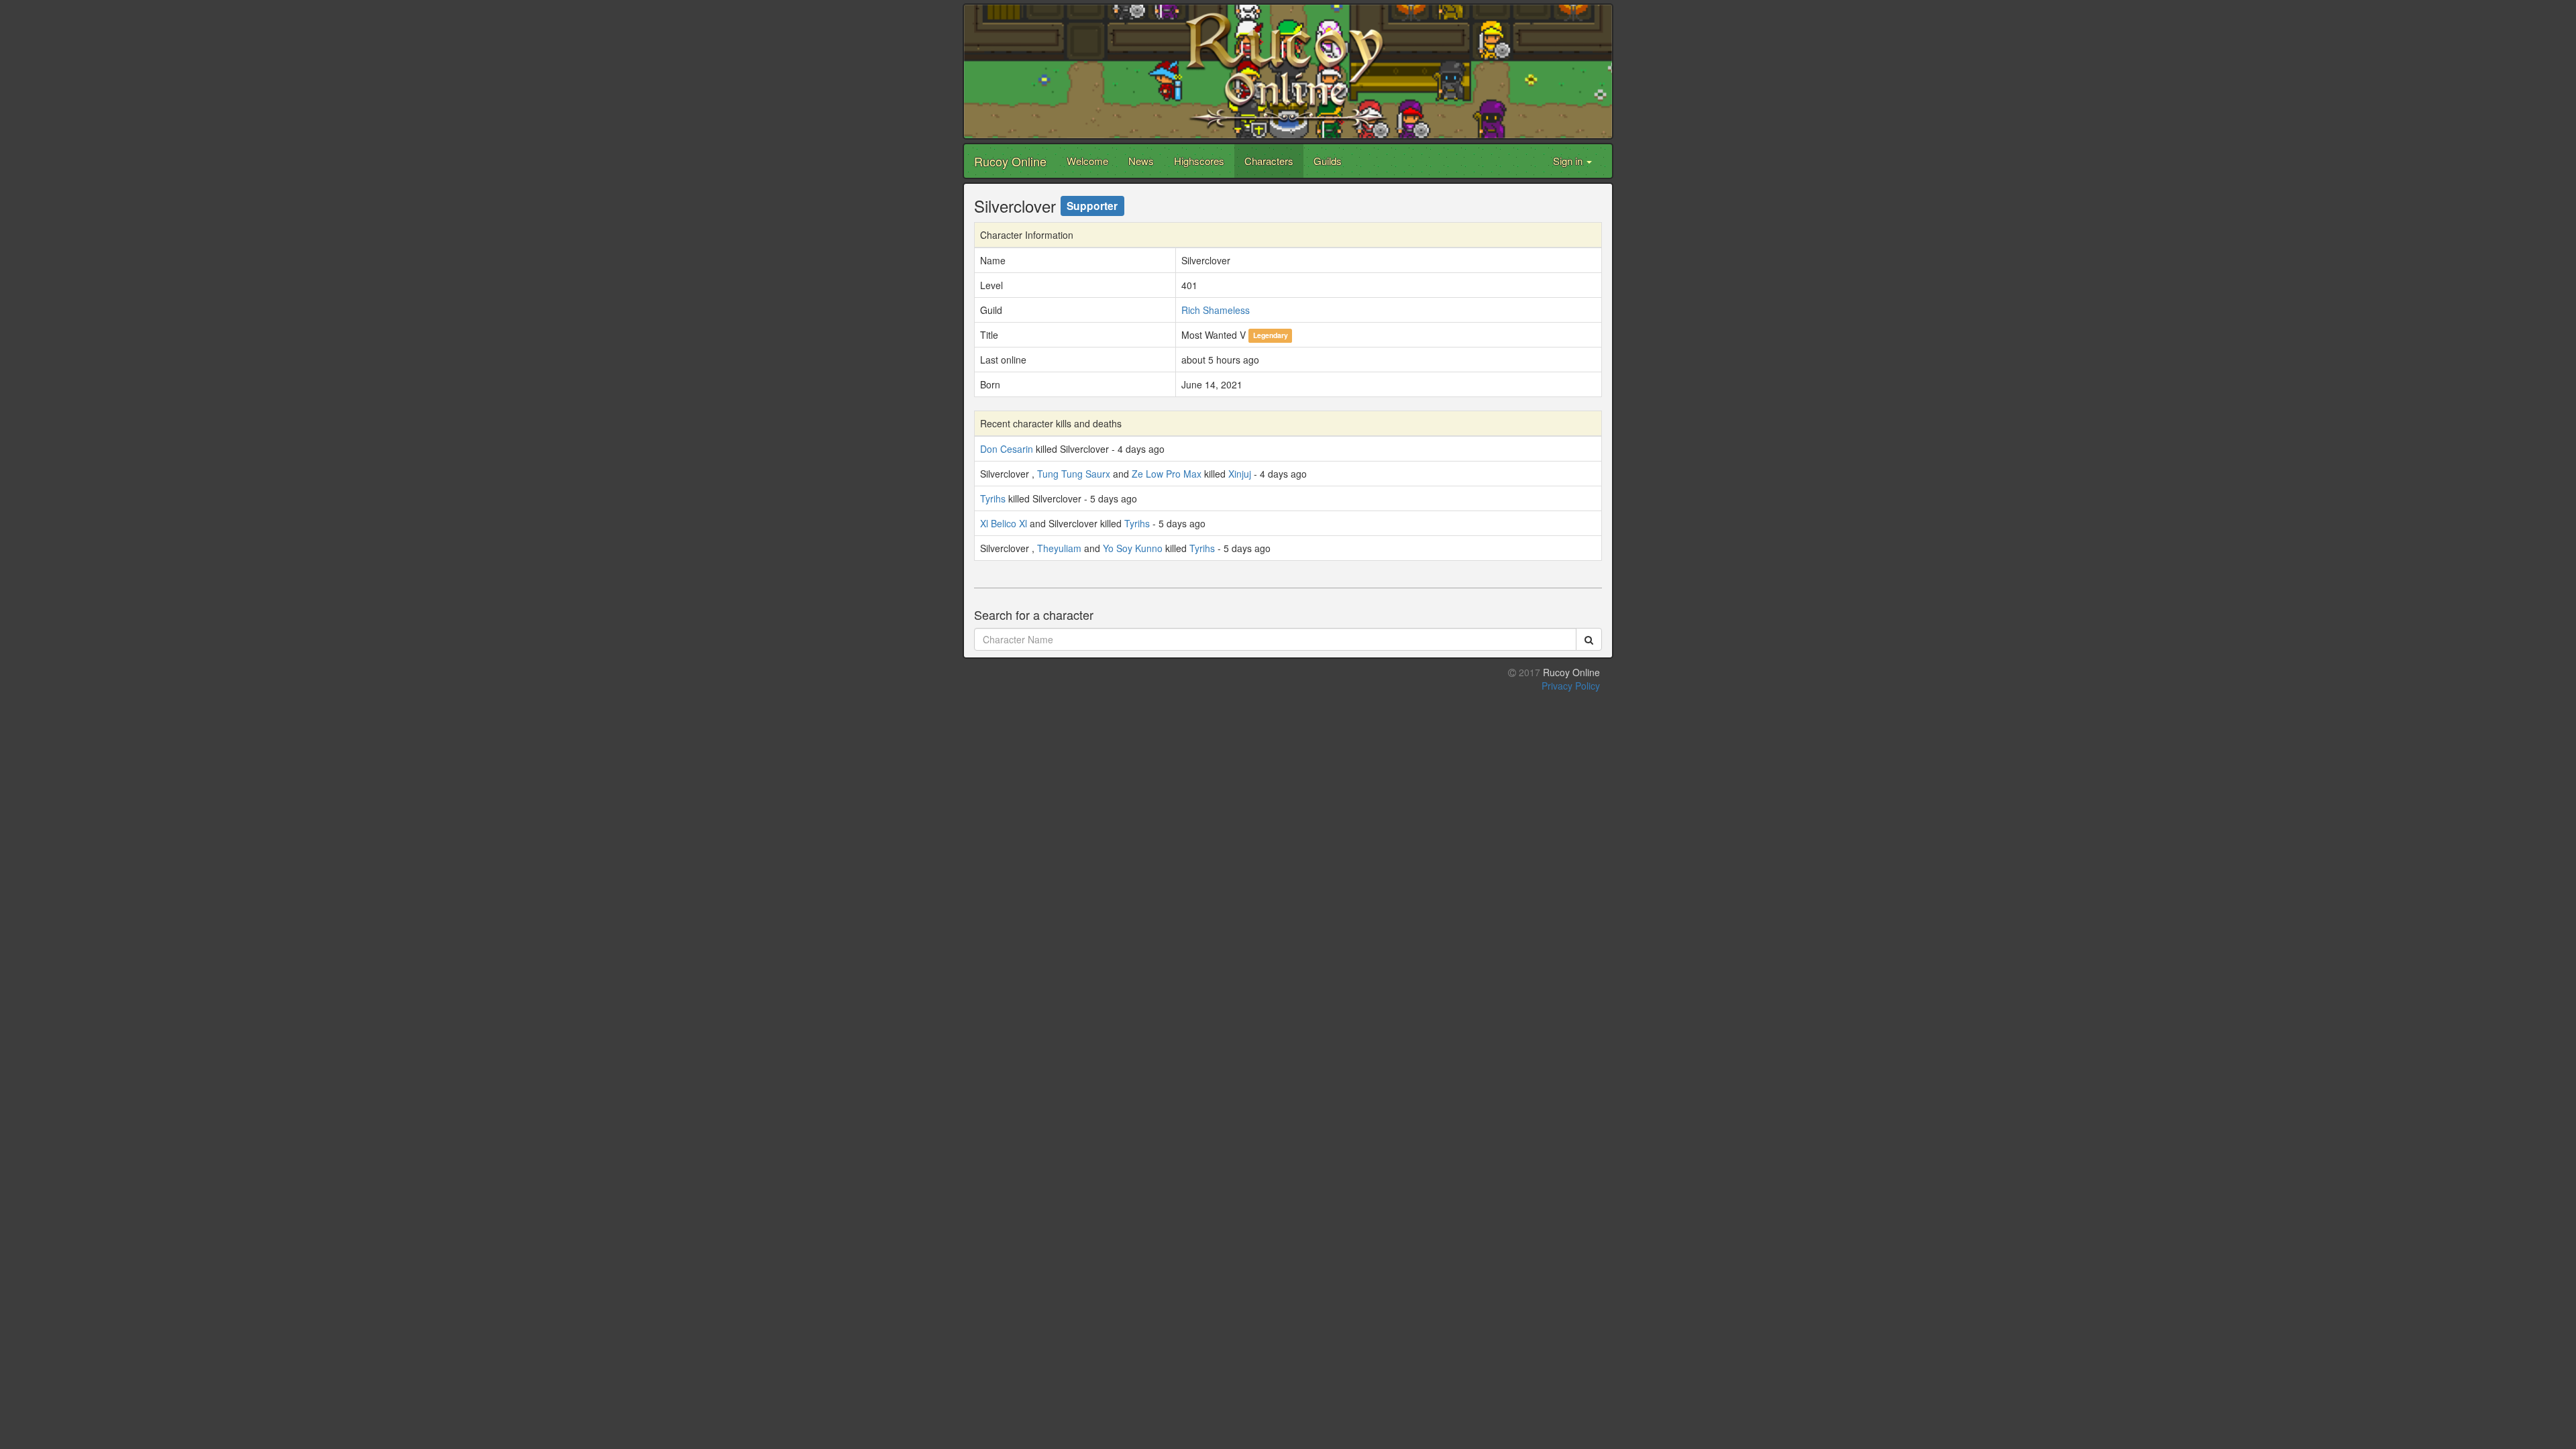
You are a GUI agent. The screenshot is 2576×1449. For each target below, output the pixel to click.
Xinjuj (1240, 474)
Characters (1269, 161)
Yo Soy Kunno (1133, 548)
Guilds (1328, 161)
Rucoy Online (1010, 161)
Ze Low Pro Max (1167, 474)
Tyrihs (993, 498)
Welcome (1087, 161)
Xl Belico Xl (1004, 523)
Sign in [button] (1569, 161)
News (1141, 161)
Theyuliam (1059, 548)
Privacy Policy (1571, 686)
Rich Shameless (1216, 310)
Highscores (1199, 161)
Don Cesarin (1007, 449)
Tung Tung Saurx (1074, 474)
